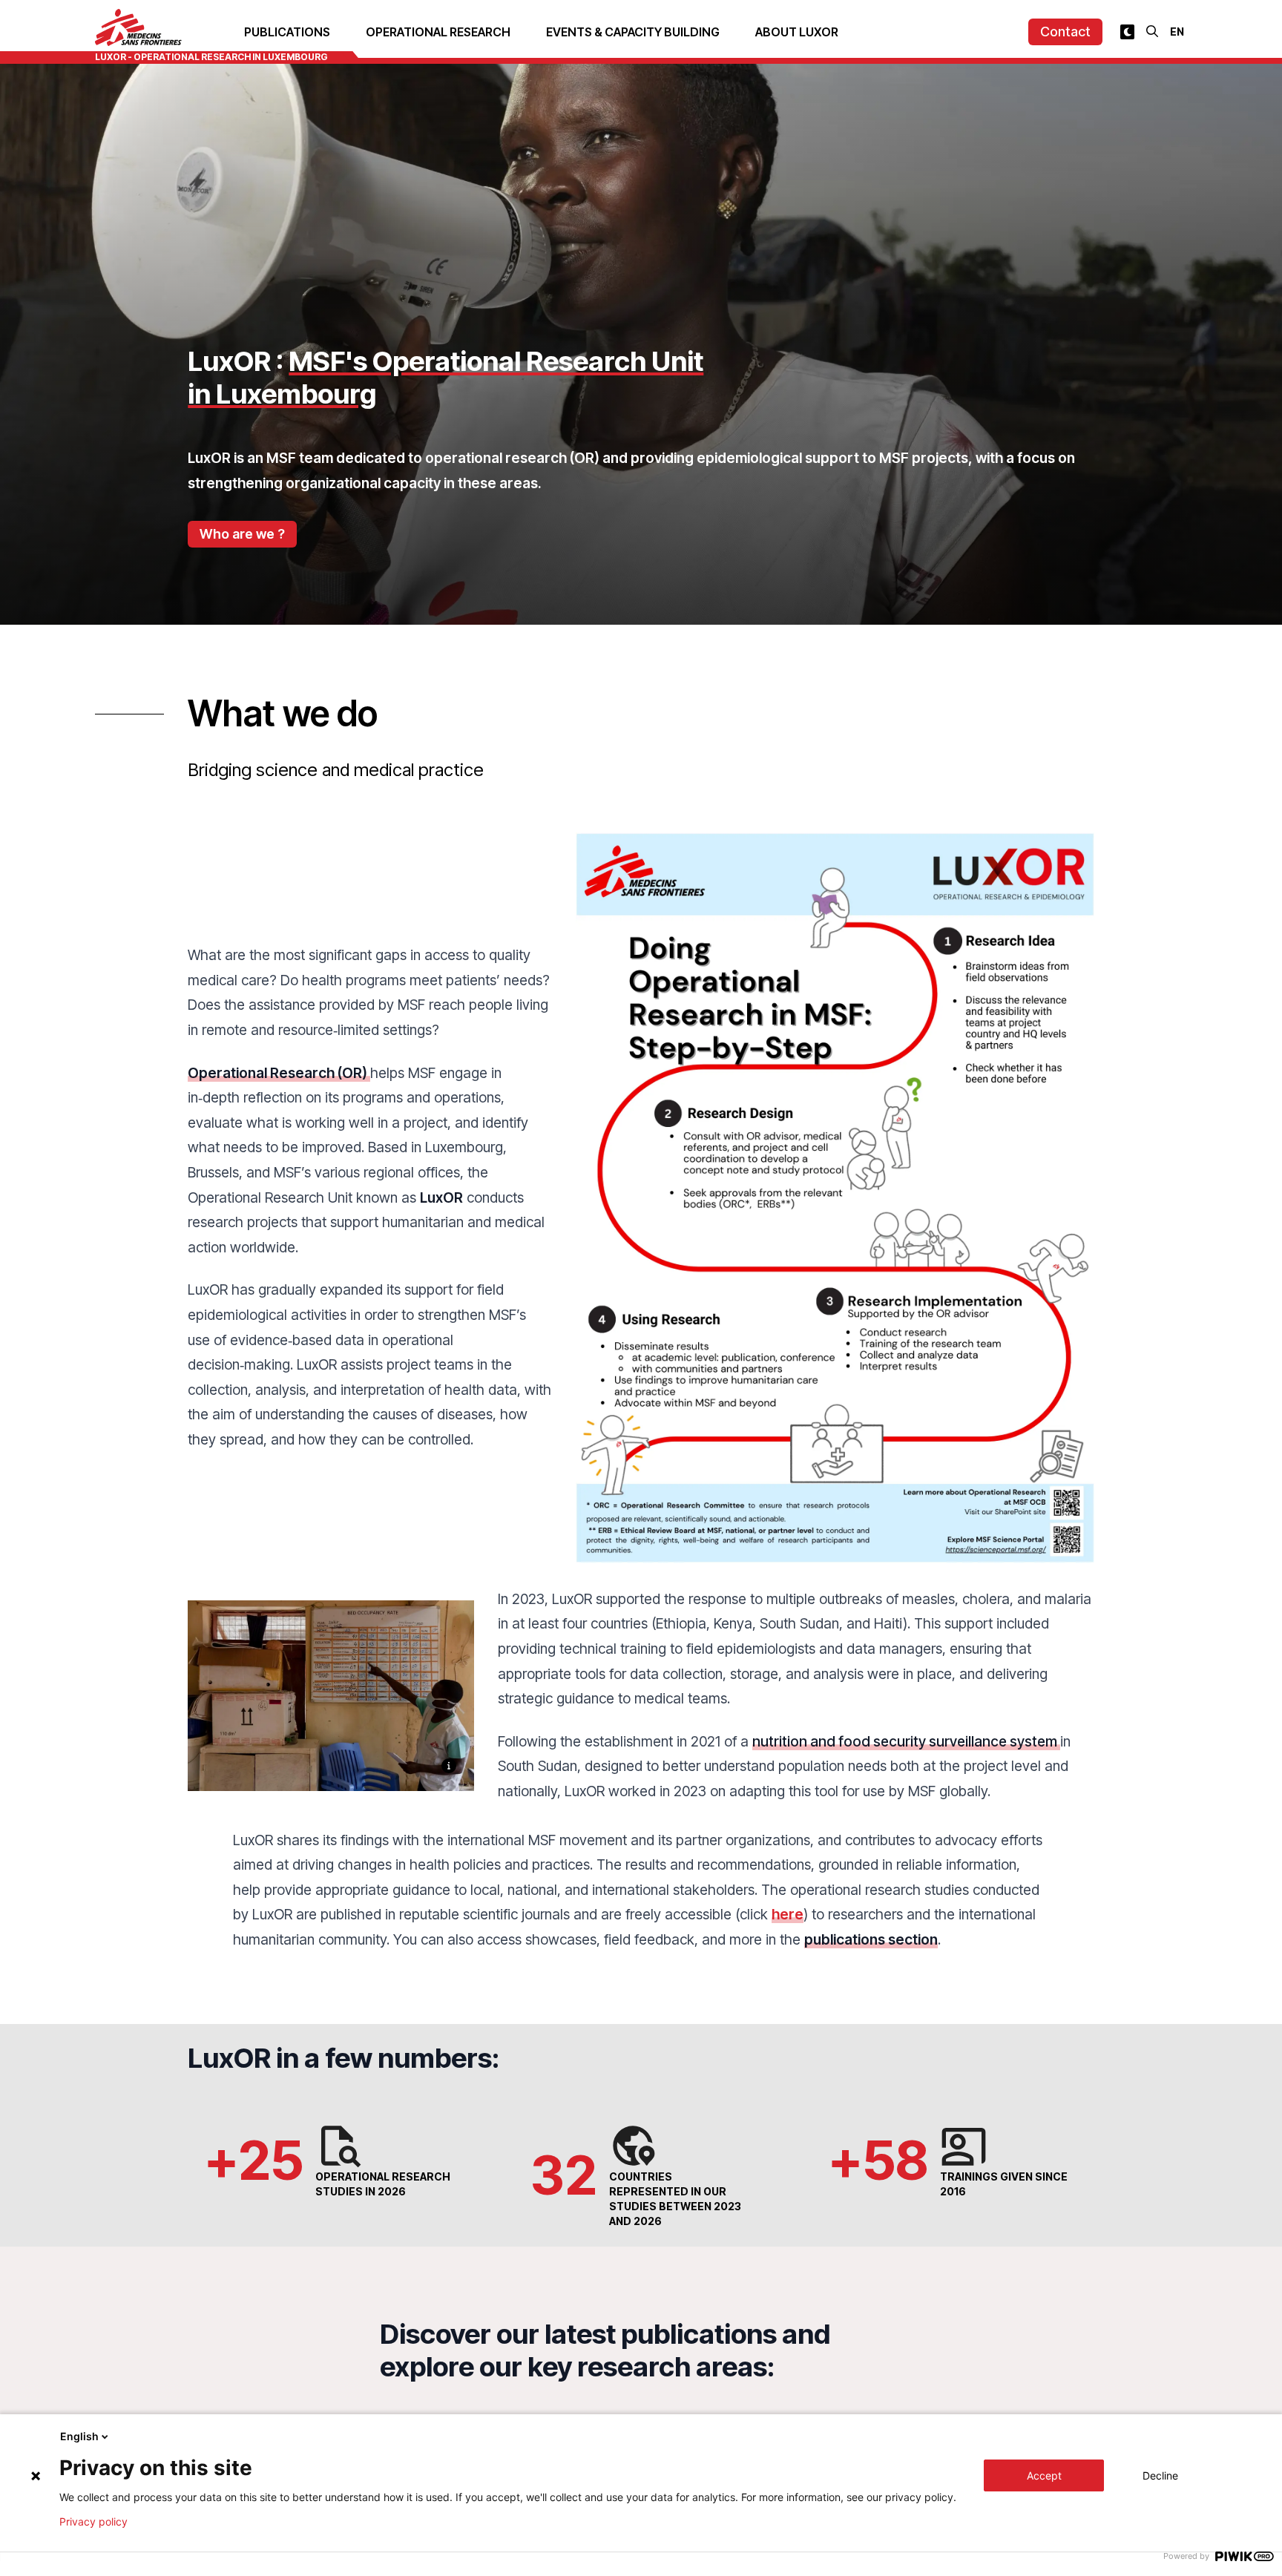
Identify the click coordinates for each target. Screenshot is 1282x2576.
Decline (1160, 2475)
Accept (1044, 2475)
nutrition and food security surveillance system (906, 1741)
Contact (1065, 32)
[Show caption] (449, 1766)
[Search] (1152, 31)
